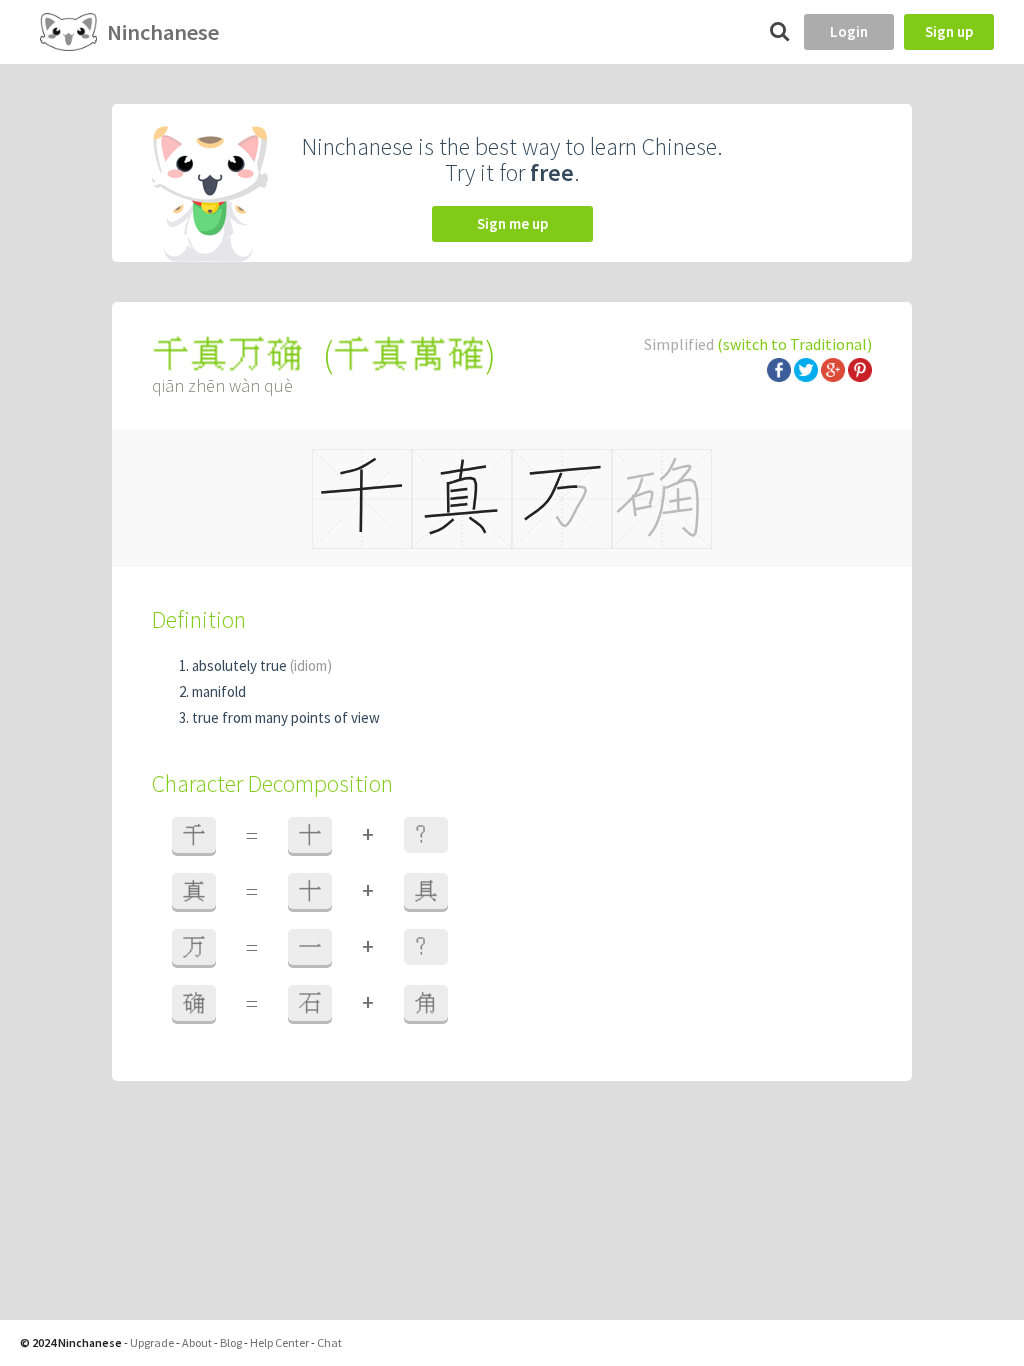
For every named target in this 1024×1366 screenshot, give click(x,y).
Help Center (279, 1342)
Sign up (949, 31)
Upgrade (152, 1342)
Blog (231, 1342)
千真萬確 (409, 354)
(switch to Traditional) (794, 344)
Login (849, 31)
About (197, 1342)
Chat (329, 1342)
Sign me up (512, 223)
